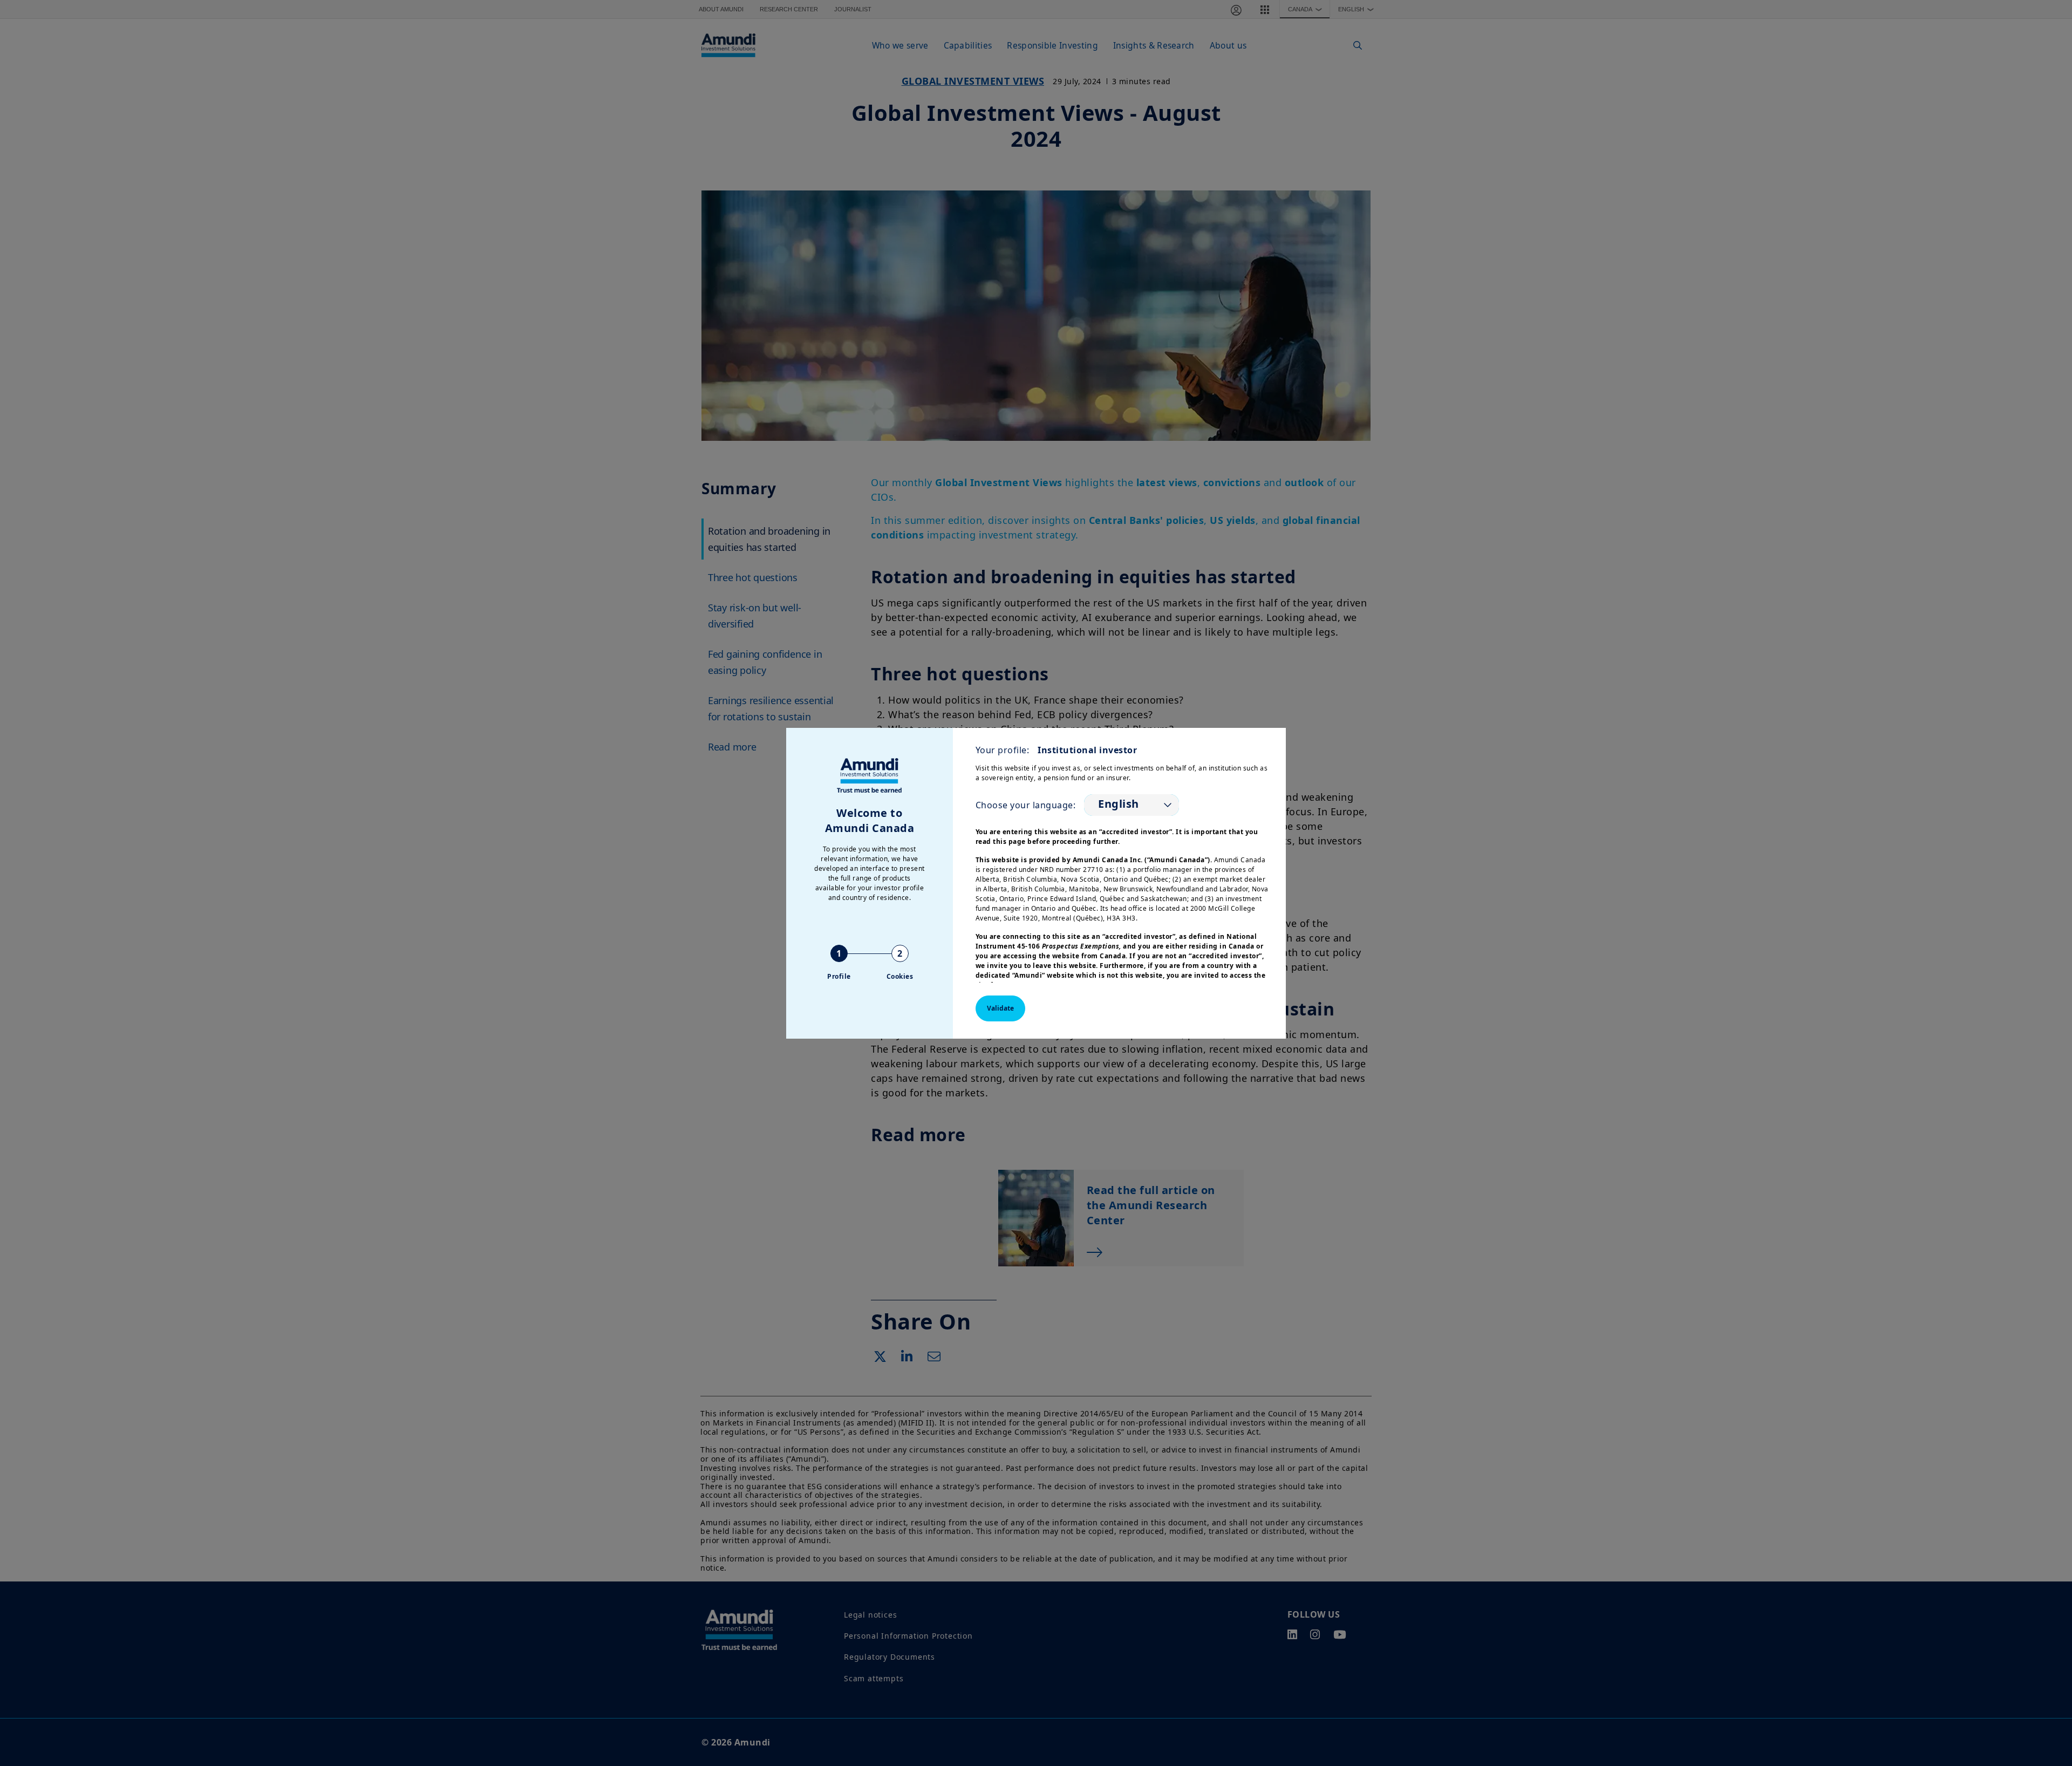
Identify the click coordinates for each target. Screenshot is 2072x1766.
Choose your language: (1026, 805)
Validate (1000, 1008)
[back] (2042, 937)
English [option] (1119, 804)
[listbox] (1132, 805)
